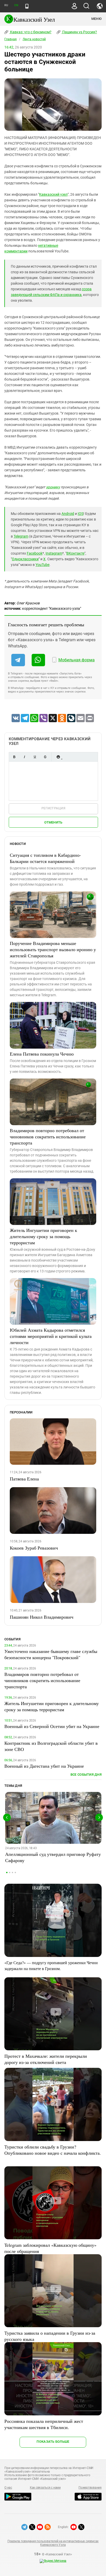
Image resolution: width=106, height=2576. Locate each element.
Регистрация (53, 808)
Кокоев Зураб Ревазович (34, 1548)
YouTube (42, 565)
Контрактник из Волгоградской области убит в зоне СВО (51, 1746)
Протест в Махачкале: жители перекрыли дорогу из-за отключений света (46, 2059)
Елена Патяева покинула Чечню (42, 1054)
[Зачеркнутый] (45, 757)
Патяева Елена (24, 1479)
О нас (8, 2488)
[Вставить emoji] (58, 757)
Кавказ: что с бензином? (30, 32)
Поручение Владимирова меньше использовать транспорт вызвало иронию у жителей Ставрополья (53, 949)
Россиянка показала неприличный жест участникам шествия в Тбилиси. (44, 2424)
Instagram (54, 553)
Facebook (35, 553)
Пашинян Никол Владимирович (42, 1617)
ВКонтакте (75, 553)
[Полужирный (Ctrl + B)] (14, 757)
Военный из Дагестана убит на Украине (44, 1766)
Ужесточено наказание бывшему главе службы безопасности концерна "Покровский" (51, 1654)
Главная (11, 39)
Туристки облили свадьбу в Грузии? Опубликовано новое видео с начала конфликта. (53, 2150)
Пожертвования (90, 2488)
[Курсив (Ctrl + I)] (24, 757)
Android (68, 514)
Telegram (21, 536)
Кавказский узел (53, 194)
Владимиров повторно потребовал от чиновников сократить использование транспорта (48, 1137)
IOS (81, 514)
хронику (53, 487)
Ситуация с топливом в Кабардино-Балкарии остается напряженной (45, 858)
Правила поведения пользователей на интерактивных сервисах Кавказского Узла (53, 2543)
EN (16, 5)
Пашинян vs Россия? (79, 32)
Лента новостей (34, 39)
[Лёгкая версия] (27, 6)
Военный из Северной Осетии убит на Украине (52, 1726)
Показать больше (53, 2442)
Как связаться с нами (45, 2488)
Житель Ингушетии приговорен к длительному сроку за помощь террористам (43, 1236)
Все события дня (86, 1775)
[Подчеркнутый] (35, 757)
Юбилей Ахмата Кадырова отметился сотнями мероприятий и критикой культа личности (51, 1336)
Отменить (53, 822)
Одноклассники (25, 559)
